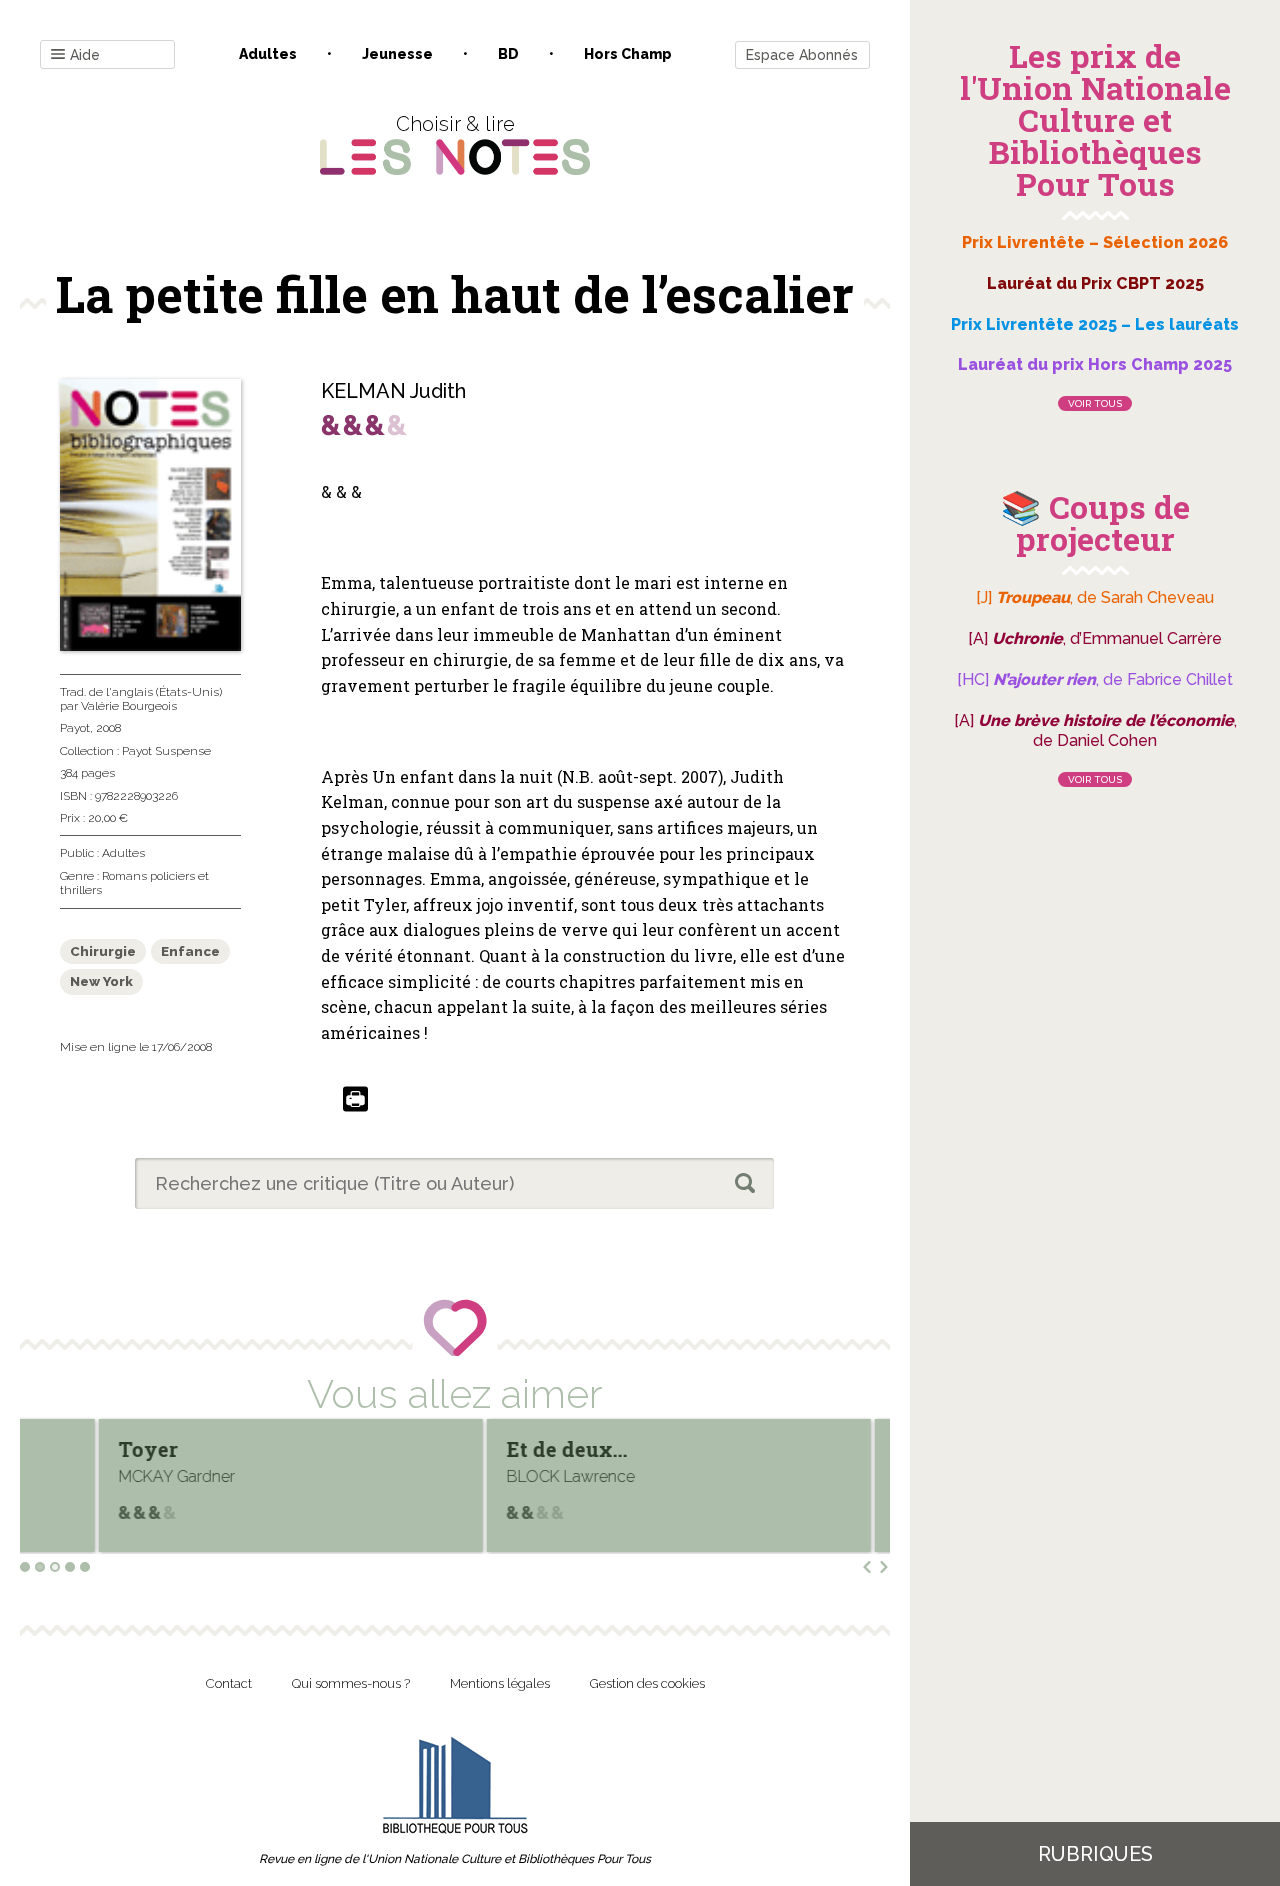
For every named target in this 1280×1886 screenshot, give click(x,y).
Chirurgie (103, 951)
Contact (229, 1683)
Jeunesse (397, 54)
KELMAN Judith (393, 391)
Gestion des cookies (647, 1683)
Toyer (71, 1449)
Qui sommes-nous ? (351, 1683)
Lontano (860, 1449)
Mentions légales (500, 1683)
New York (101, 981)
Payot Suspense (166, 751)
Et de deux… (490, 1449)
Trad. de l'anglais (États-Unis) (141, 692)
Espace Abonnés (802, 55)
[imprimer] (355, 1100)
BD (508, 54)
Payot (75, 728)
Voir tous (1095, 403)
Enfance (190, 951)
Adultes (268, 54)
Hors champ (628, 54)
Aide (85, 55)
